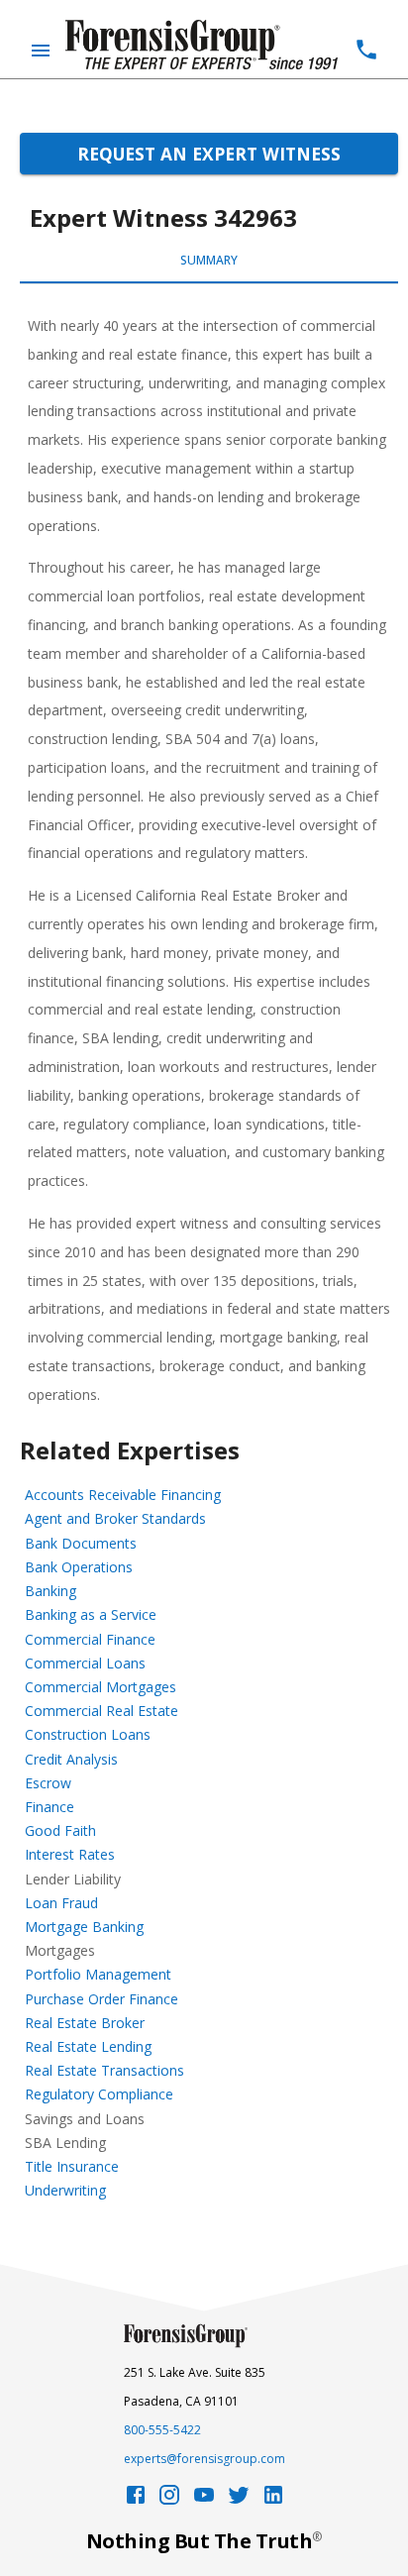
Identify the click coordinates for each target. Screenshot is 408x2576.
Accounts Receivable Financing (123, 1495)
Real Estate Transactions (104, 2070)
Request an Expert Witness (209, 154)
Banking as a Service (91, 1614)
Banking (51, 1591)
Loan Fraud (61, 1903)
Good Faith (60, 1830)
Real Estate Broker (85, 2023)
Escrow (48, 1783)
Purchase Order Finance (102, 1999)
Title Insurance (72, 2166)
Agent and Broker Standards (115, 1518)
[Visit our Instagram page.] (169, 2500)
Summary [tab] (209, 260)
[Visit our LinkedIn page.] (273, 2500)
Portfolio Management (98, 1974)
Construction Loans (88, 1734)
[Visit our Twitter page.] (239, 2500)
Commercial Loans (85, 1663)
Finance (50, 1807)
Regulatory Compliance (99, 2094)
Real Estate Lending (88, 2046)
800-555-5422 (162, 2430)
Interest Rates (70, 1854)
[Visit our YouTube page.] (204, 2500)
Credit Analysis (71, 1759)
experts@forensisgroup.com (204, 2459)
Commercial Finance (90, 1639)
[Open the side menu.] (41, 51)
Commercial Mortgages (101, 1687)
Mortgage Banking (84, 1927)
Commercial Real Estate (102, 1711)
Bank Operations (79, 1567)
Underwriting (65, 2190)
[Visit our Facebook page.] (136, 2500)
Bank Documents (81, 1543)
